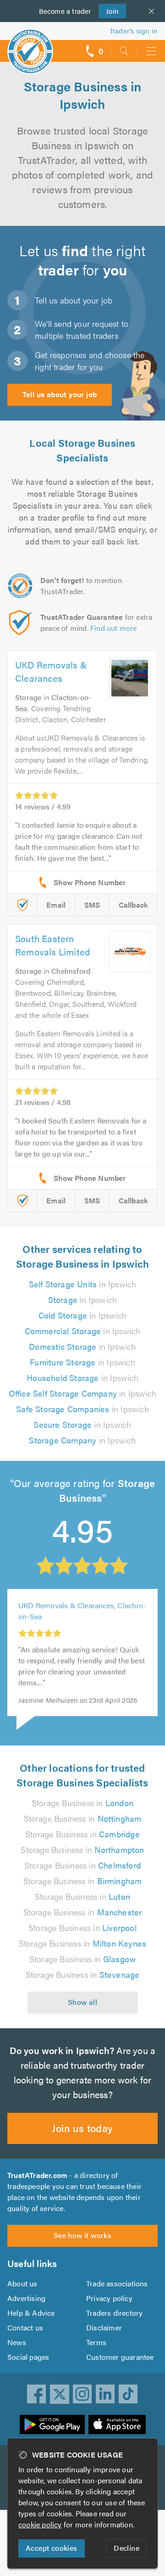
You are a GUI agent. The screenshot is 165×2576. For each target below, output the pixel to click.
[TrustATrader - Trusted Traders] (30, 45)
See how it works (82, 2235)
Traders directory (114, 2313)
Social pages (28, 2357)
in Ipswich (83, 1284)
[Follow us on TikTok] (128, 2394)
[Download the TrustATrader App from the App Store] (117, 2424)
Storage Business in (82, 1803)
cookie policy (40, 2524)
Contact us (25, 2327)
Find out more (114, 628)
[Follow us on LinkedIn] (105, 2394)
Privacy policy (109, 2298)
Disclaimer (104, 2327)
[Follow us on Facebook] (37, 2394)
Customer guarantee (120, 2357)
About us (22, 2283)
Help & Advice (31, 2313)
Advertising (26, 2298)
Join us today (82, 2128)
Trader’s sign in (134, 31)
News (17, 2342)
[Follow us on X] (60, 2394)
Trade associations (117, 2283)
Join (109, 11)
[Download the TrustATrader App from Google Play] (52, 2424)
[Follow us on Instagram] (82, 2394)
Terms (96, 2342)
